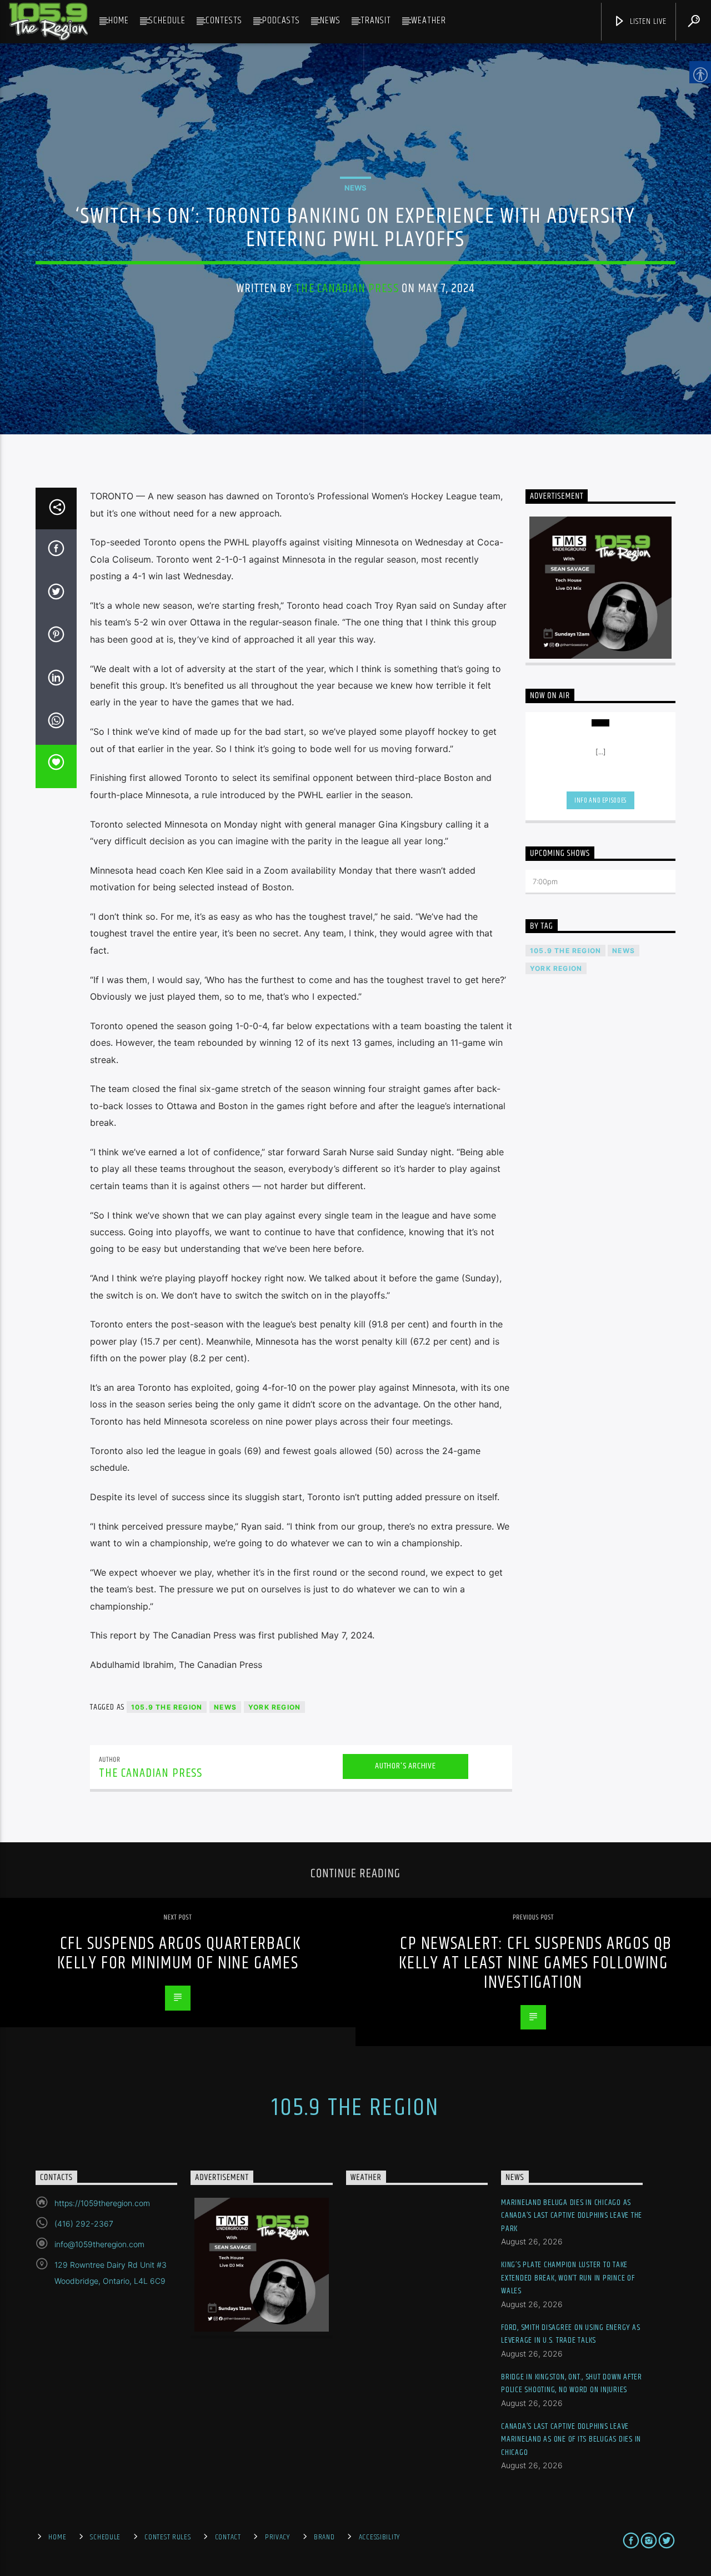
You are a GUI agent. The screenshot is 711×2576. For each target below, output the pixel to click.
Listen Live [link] (647, 21)
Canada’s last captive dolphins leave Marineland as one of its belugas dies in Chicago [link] (571, 2439)
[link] (48, 22)
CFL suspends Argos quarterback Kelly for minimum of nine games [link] (179, 1953)
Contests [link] (224, 21)
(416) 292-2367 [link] (84, 2224)
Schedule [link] (167, 21)
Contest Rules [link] (167, 2537)
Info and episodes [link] (600, 800)
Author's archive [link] (405, 1766)
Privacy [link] (277, 2537)
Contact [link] (228, 2537)
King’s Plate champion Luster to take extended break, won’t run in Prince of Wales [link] (568, 2278)
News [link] (330, 21)
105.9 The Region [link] (167, 1707)
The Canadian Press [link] (347, 289)
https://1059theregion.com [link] (102, 2203)
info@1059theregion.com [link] (99, 2244)
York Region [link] (274, 1707)
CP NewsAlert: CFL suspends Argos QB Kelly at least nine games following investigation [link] (536, 1963)
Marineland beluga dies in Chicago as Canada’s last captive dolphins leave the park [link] (572, 2216)
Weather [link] (429, 21)
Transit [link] (376, 21)
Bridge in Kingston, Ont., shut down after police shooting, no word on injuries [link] (572, 2384)
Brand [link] (324, 2537)
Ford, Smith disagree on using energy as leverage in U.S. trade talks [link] (570, 2334)
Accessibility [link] (379, 2537)
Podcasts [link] (281, 21)
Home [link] (119, 21)
